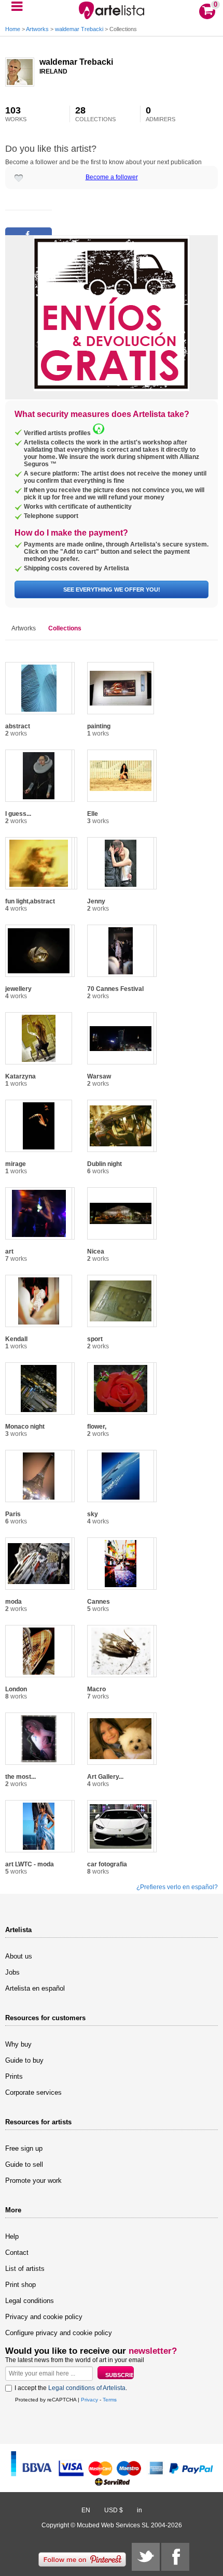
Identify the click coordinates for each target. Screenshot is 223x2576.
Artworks (37, 29)
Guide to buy (24, 2060)
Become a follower (112, 177)
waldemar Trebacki (79, 29)
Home (13, 29)
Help (12, 2236)
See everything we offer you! (112, 589)
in (140, 2510)
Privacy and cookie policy (44, 2317)
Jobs (12, 1972)
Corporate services (33, 2092)
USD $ (114, 2510)
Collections (65, 628)
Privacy (89, 2400)
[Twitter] (146, 2557)
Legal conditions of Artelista (87, 2388)
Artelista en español (35, 1988)
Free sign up (24, 2148)
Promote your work (33, 2181)
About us (19, 1956)
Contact (17, 2253)
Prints (14, 2076)
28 (95, 114)
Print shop (20, 2285)
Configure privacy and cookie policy (59, 2333)
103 (16, 114)
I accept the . (71, 2388)
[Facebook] (175, 2557)
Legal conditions (30, 2301)
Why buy (18, 2044)
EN (86, 2510)
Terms (110, 2400)
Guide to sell (24, 2164)
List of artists (25, 2269)
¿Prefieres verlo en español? (177, 1887)
